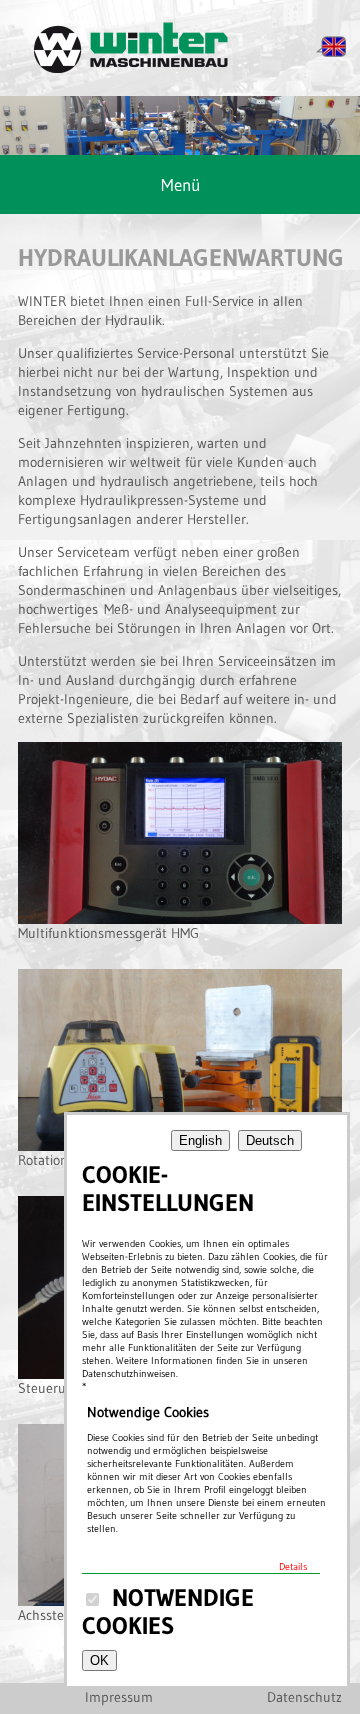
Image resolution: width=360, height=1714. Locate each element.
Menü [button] (180, 184)
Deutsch (270, 1140)
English (200, 1140)
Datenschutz (304, 1697)
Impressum (119, 1697)
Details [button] (293, 1566)
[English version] (331, 53)
